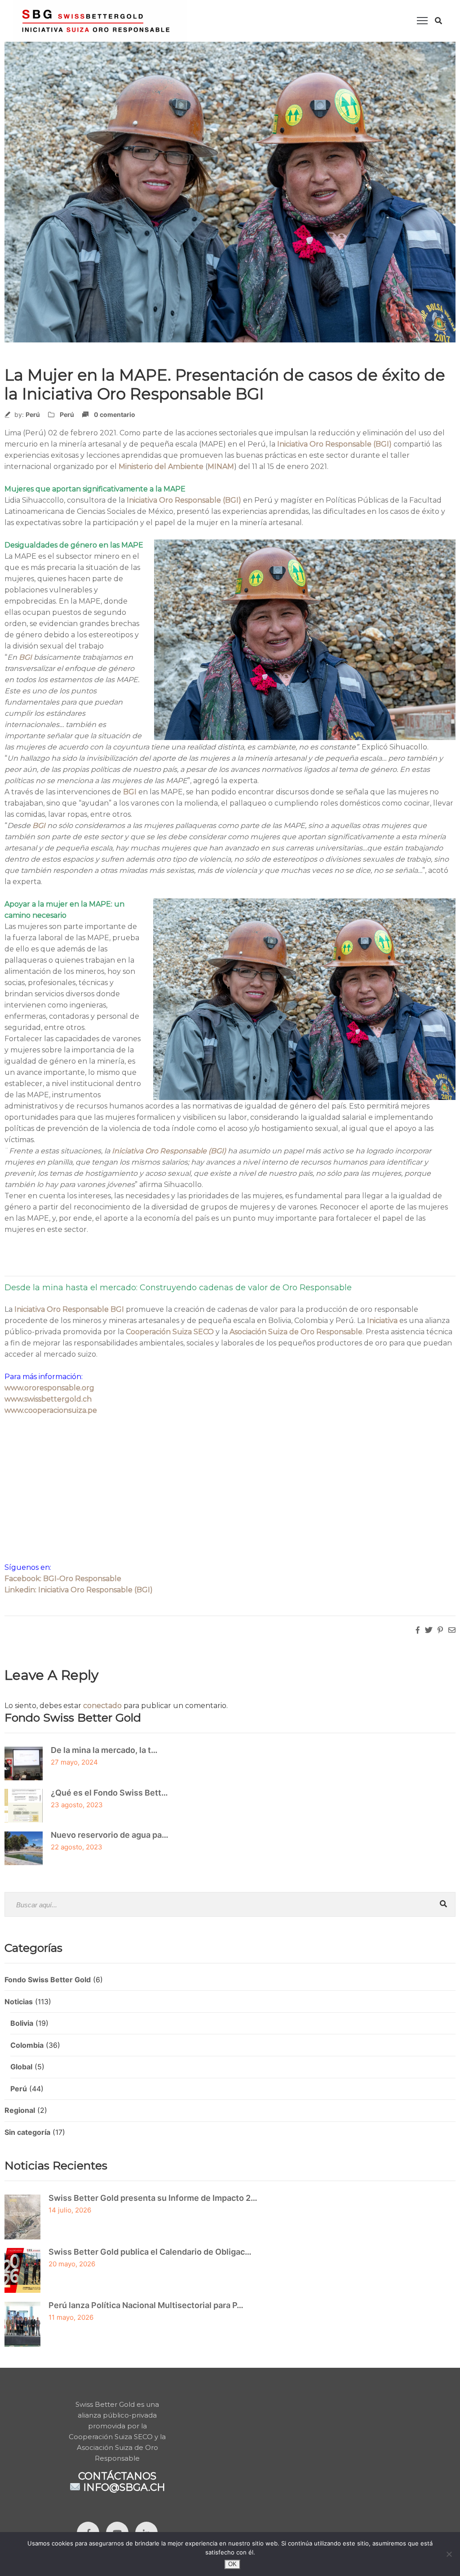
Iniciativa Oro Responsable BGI (69, 1309)
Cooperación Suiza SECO (170, 1332)
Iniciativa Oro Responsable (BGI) (335, 444)
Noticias (19, 2002)
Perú (33, 414)
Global (21, 2067)
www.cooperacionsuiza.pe (51, 1410)
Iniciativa (382, 1321)
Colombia (27, 2045)
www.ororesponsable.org (49, 1388)
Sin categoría (27, 2132)
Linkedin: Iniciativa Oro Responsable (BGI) (79, 1590)
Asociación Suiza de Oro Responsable (296, 1332)
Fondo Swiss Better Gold (48, 1980)
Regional (20, 2110)
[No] (449, 2554)
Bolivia (22, 2023)
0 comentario (115, 414)
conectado (102, 1706)
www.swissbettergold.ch (48, 1399)
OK (232, 2564)
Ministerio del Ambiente (161, 467)
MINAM (221, 467)
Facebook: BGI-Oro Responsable (63, 1579)
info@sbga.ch (124, 2487)
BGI (25, 657)
